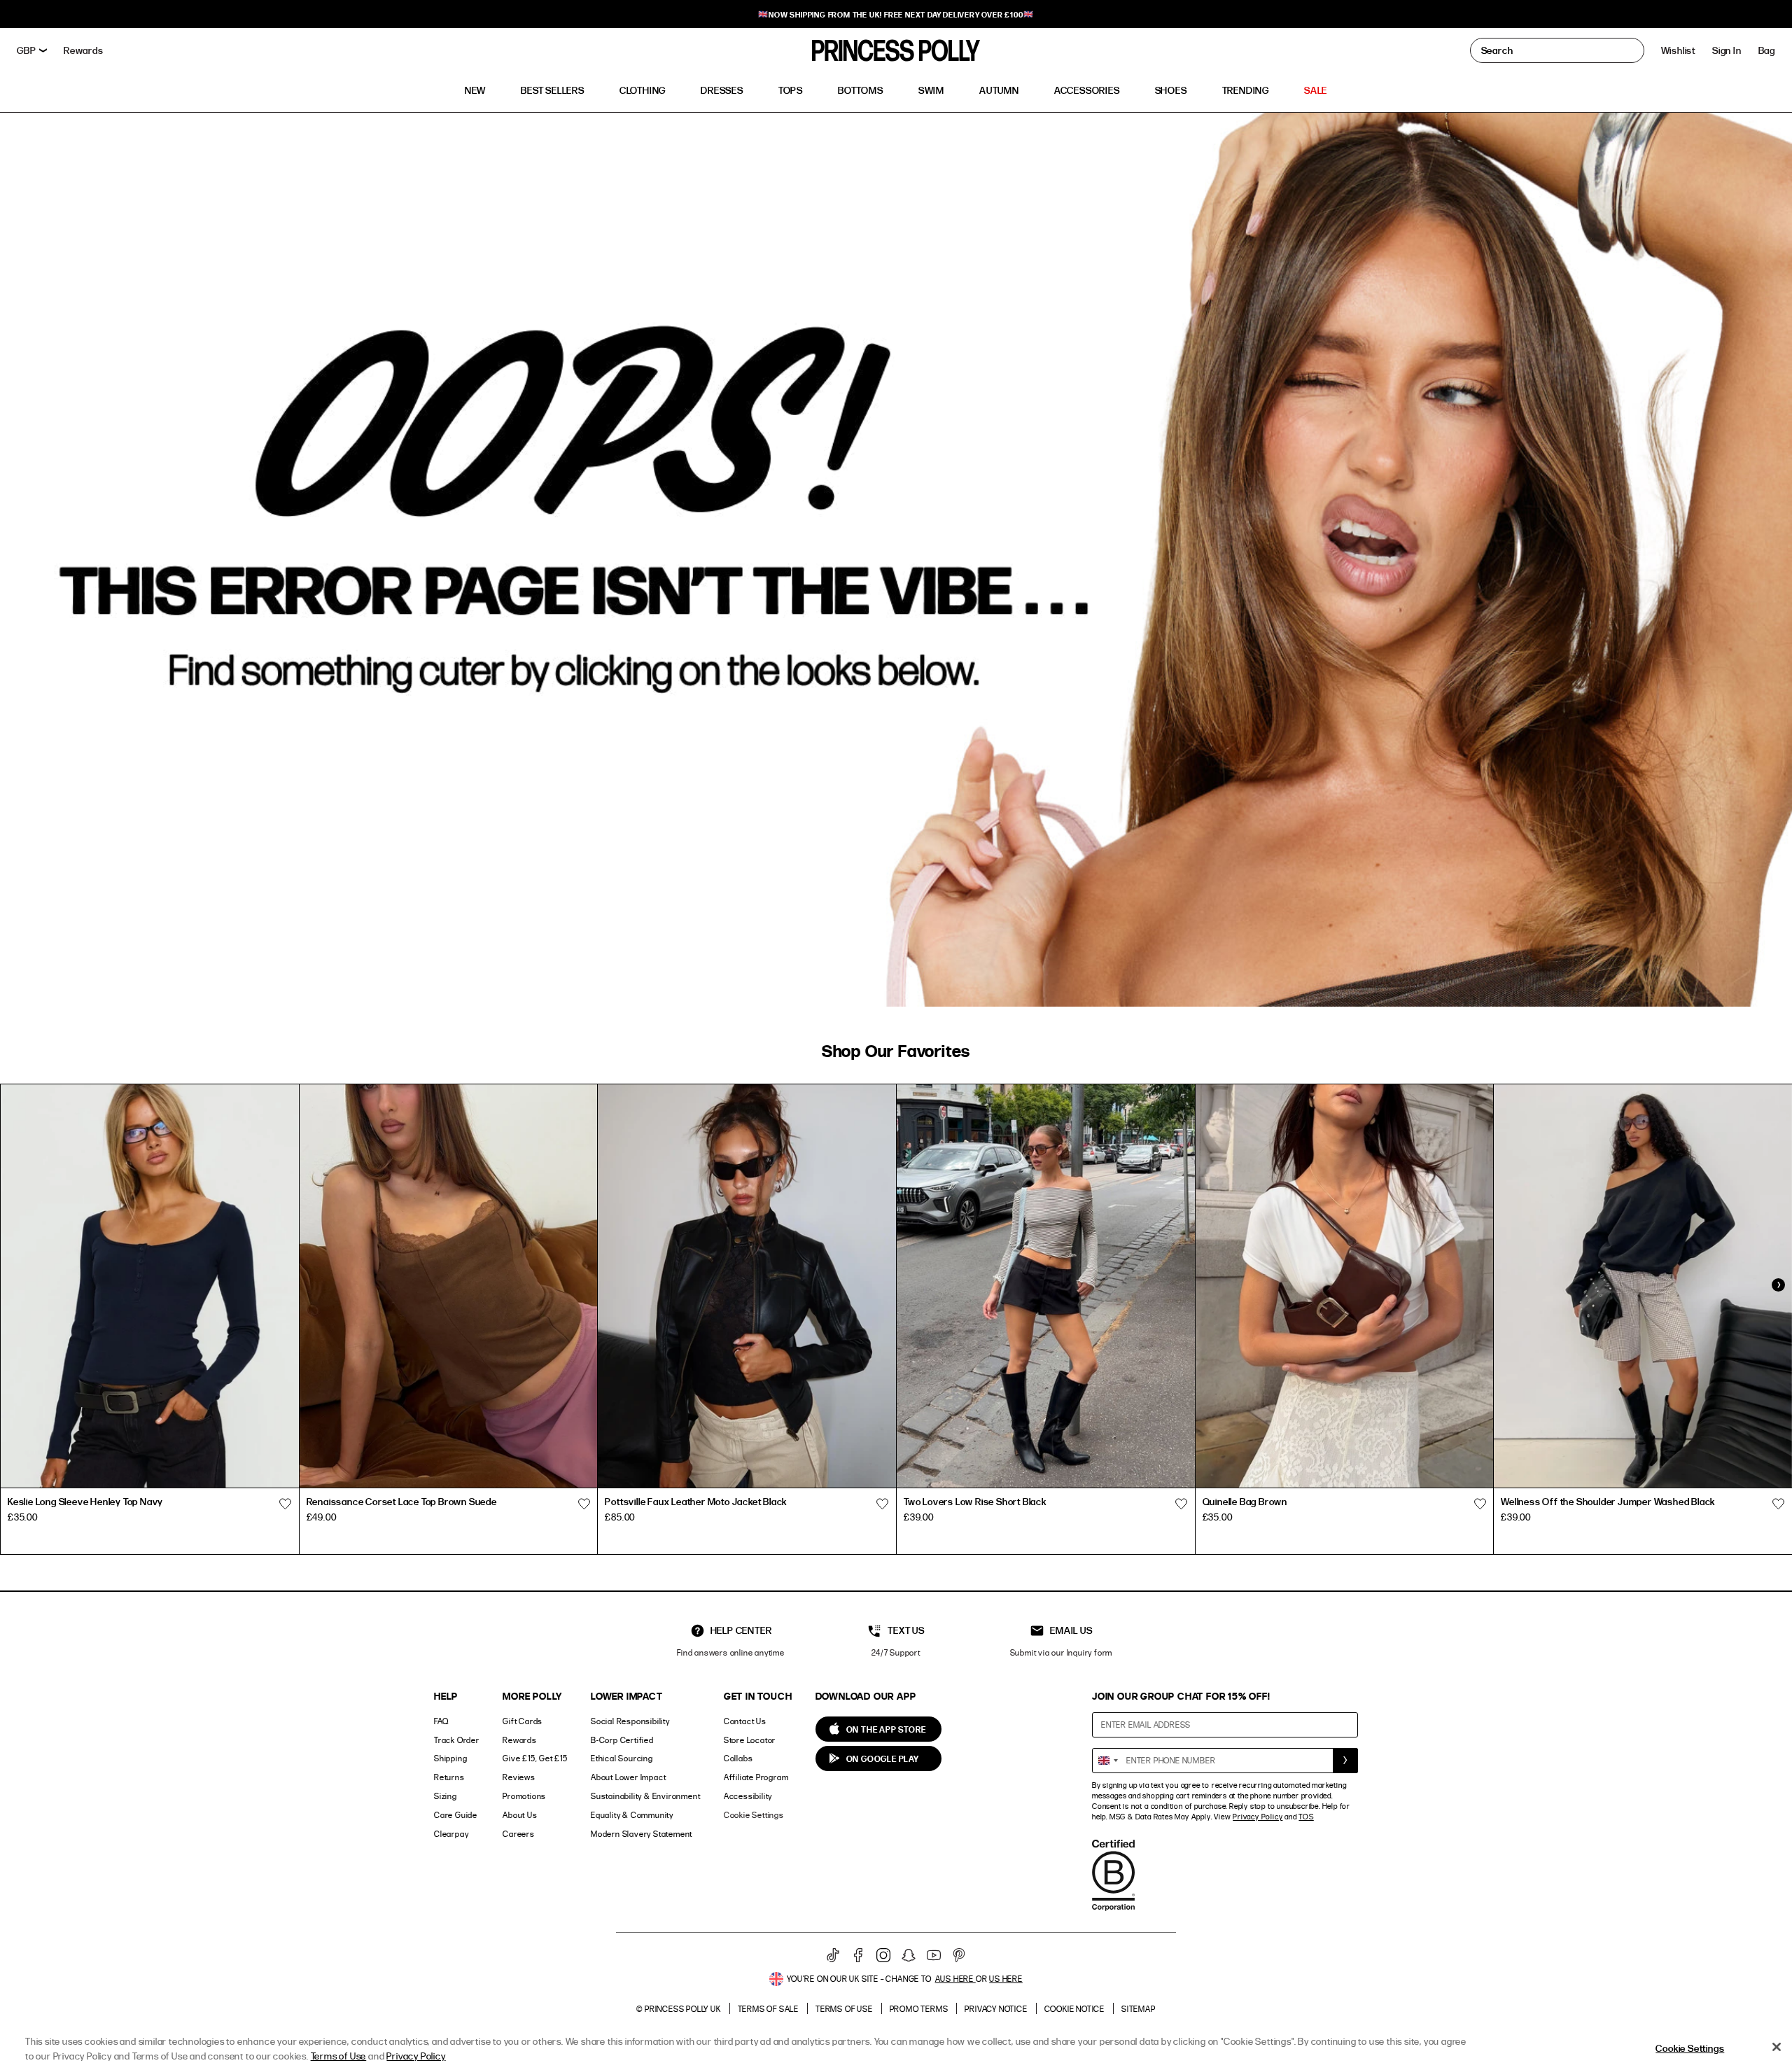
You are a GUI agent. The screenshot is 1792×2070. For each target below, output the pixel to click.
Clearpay (451, 1834)
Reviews (519, 1777)
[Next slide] (1778, 1285)
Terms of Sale (768, 2009)
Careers (519, 1834)
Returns (449, 1777)
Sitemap (1139, 2009)
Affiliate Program (756, 1777)
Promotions (524, 1796)
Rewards (520, 1740)
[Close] (1777, 2047)
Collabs (738, 1758)
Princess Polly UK (683, 2009)
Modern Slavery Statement (642, 1834)
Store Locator (750, 1740)
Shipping (450, 1758)
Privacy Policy (1258, 1817)
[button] (1767, 50)
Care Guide (456, 1815)
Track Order (457, 1740)
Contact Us (745, 1721)
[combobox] (1107, 1761)
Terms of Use (844, 2009)
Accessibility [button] (748, 1796)
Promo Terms (919, 2009)
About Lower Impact (628, 1777)
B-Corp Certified (622, 1740)
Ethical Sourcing (622, 1758)
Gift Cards (523, 1721)
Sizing (446, 1796)
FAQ (441, 1721)
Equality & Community (632, 1815)
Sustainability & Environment (645, 1796)
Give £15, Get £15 (535, 1758)
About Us (520, 1815)
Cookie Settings (754, 1815)
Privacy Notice (996, 2009)
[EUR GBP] (32, 50)
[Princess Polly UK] (896, 50)
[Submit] (1345, 1761)
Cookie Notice (1074, 2009)
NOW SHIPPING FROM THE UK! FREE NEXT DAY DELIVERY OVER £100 (896, 14)
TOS (1306, 1817)
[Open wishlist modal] (286, 1504)
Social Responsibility (630, 1721)
